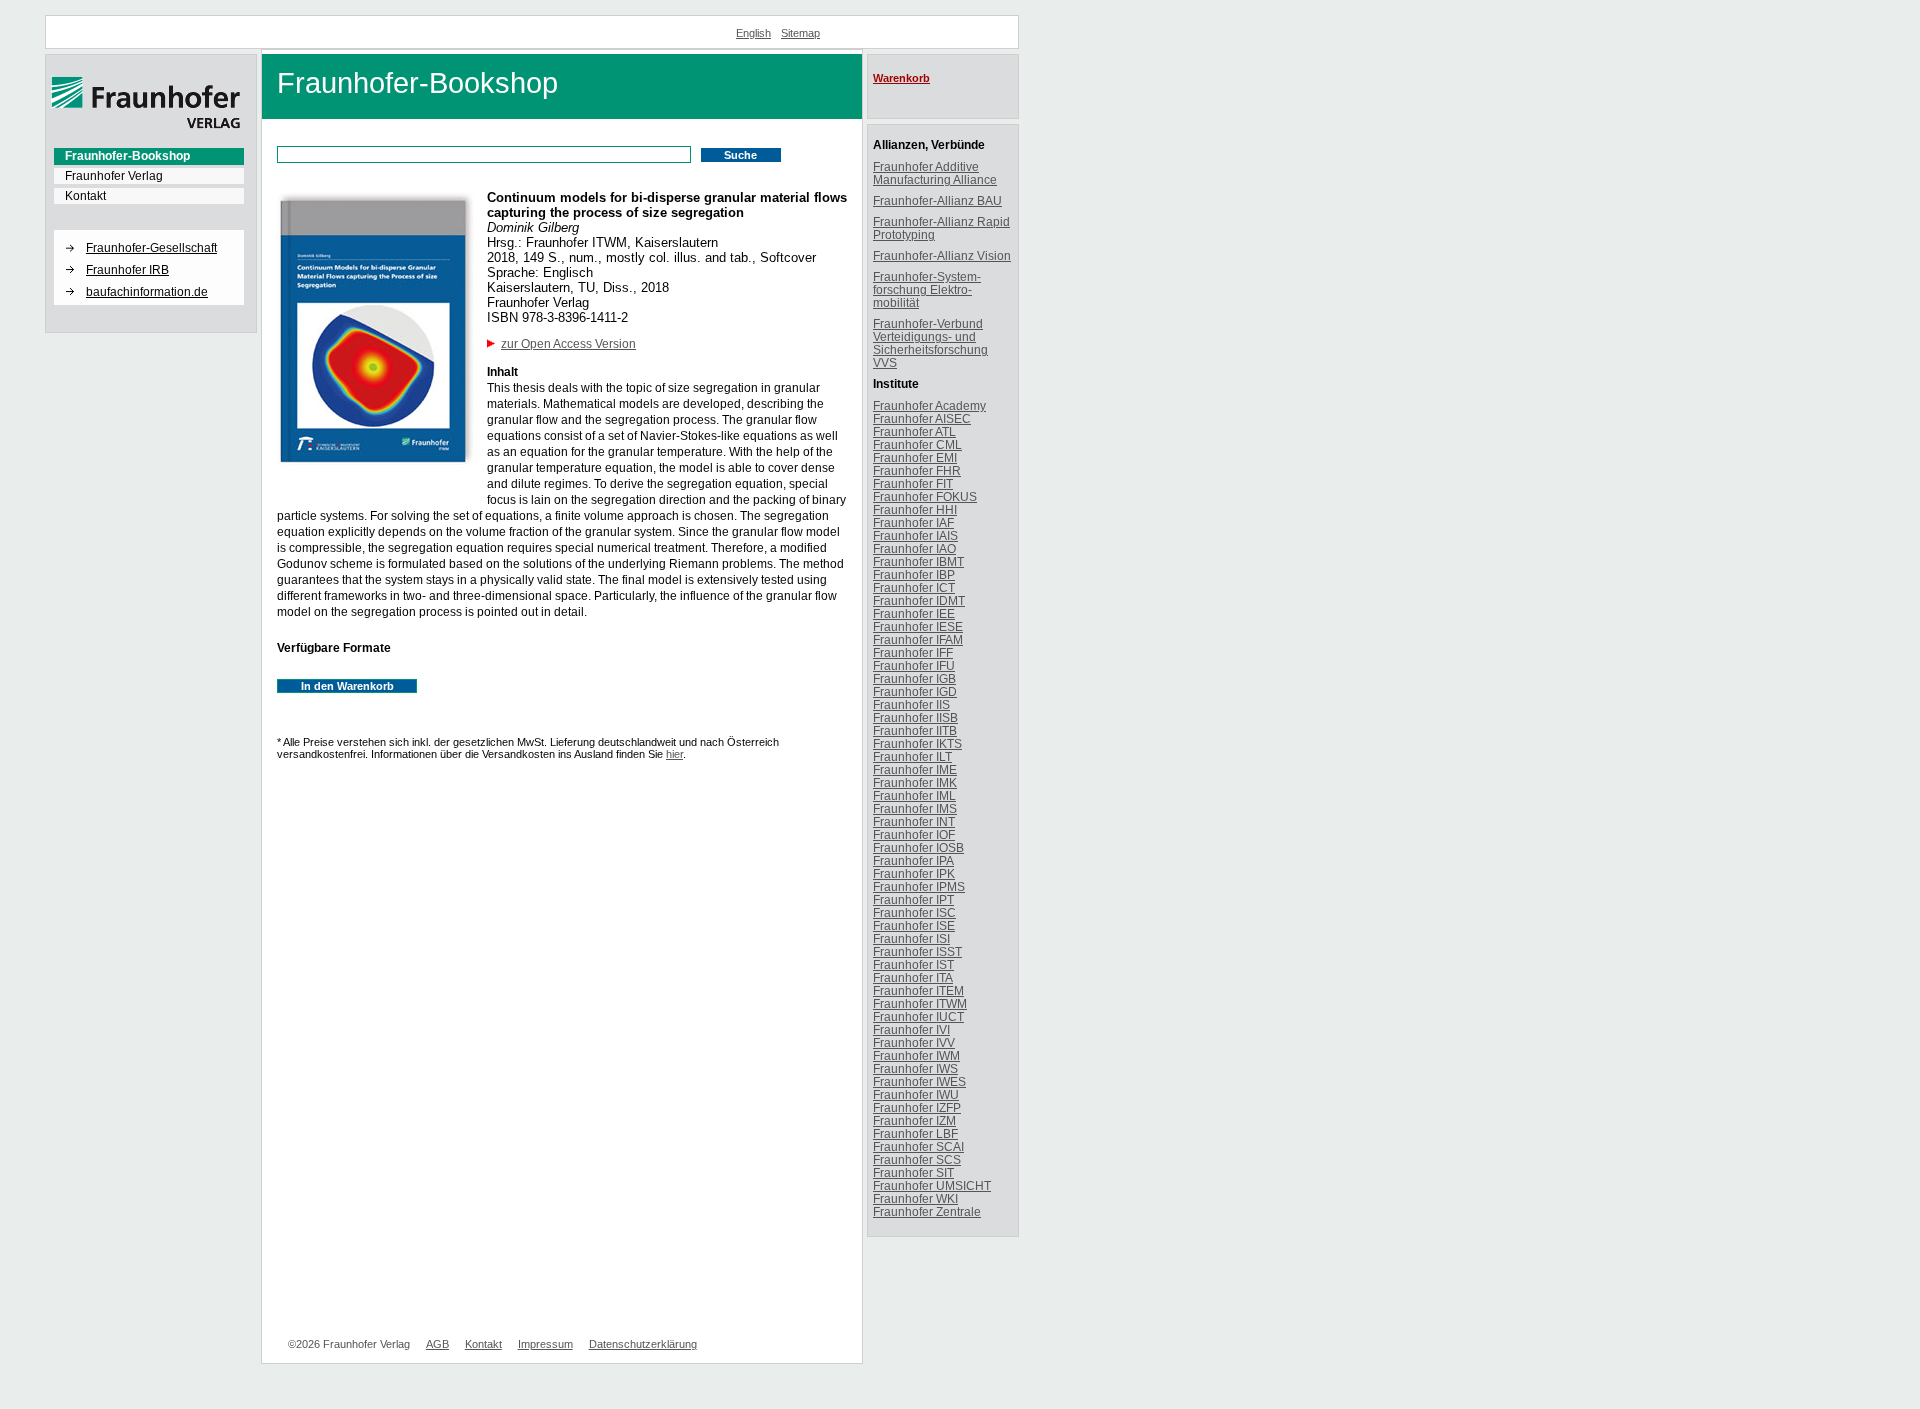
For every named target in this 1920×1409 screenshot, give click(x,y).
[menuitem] (149, 156)
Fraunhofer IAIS (915, 535)
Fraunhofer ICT (914, 587)
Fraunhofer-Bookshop (127, 156)
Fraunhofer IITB (915, 730)
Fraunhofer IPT (913, 899)
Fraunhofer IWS (915, 1068)
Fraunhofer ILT (912, 756)
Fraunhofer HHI (915, 509)
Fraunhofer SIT (913, 1172)
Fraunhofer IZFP (917, 1107)
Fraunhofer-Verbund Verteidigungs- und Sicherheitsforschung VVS (930, 343)
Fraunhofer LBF (915, 1133)
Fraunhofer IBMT (918, 561)
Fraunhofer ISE (914, 925)
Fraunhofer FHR (917, 470)
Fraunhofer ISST (917, 951)
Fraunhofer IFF (913, 652)
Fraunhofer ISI (911, 938)
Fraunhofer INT (914, 821)
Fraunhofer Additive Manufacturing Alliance (935, 173)
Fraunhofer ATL (914, 431)
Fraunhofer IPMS (919, 886)
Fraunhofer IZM (914, 1120)
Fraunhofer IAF (913, 522)
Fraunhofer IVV (914, 1042)
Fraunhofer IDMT (919, 600)
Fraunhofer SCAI (918, 1146)
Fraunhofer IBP (914, 574)
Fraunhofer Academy (929, 405)
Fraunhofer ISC (914, 912)
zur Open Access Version (568, 344)
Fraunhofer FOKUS (925, 496)
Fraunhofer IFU (914, 665)
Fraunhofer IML (914, 795)
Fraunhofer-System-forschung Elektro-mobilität (927, 289)
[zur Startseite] (146, 125)
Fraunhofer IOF (914, 834)
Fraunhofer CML (917, 444)
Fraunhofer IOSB (918, 847)
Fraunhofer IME (915, 769)
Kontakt (85, 196)
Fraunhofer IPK (914, 873)
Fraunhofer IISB (915, 717)
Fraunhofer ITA (913, 977)
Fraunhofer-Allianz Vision (942, 255)
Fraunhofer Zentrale (927, 1211)
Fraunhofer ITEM (918, 990)
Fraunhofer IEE (914, 613)
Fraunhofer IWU (916, 1094)
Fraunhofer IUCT (918, 1016)
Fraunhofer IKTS (917, 743)
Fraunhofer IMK (915, 782)
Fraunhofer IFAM (918, 639)
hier (674, 754)
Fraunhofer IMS (915, 808)
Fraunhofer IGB (914, 678)
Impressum (545, 1344)
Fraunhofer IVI (911, 1029)
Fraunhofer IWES (919, 1081)
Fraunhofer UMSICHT (932, 1185)
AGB (437, 1344)
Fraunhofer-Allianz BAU (937, 200)
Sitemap (800, 33)
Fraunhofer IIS (911, 704)
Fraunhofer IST (913, 964)
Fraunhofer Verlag (114, 176)
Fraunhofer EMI (915, 457)
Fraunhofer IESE (918, 626)
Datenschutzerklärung (643, 1344)
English (753, 33)
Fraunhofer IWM (916, 1055)
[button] (149, 231)
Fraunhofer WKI (915, 1198)
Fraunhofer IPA (913, 860)
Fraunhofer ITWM (920, 1003)
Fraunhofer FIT (913, 483)
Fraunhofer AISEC (922, 418)
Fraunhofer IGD (915, 691)
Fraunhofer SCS (917, 1159)
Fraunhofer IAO (914, 548)
